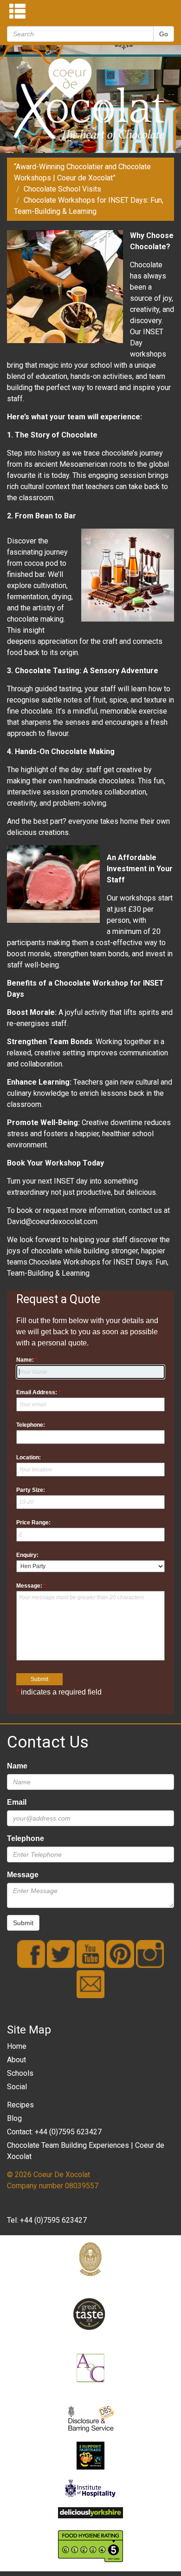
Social (17, 2087)
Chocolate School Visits (62, 189)
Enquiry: (27, 1555)
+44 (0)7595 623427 (53, 2220)
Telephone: (31, 1425)
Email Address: (39, 1392)
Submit (23, 1923)
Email (17, 1802)
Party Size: (31, 1490)
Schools (20, 2073)
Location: (29, 1457)
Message (23, 1875)
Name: (27, 1360)
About (16, 2060)
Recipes (20, 2105)
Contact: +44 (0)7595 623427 (54, 2132)
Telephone (26, 1838)
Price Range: (33, 1523)
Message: (31, 1586)
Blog (14, 2118)
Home (17, 2046)
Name (17, 1766)
